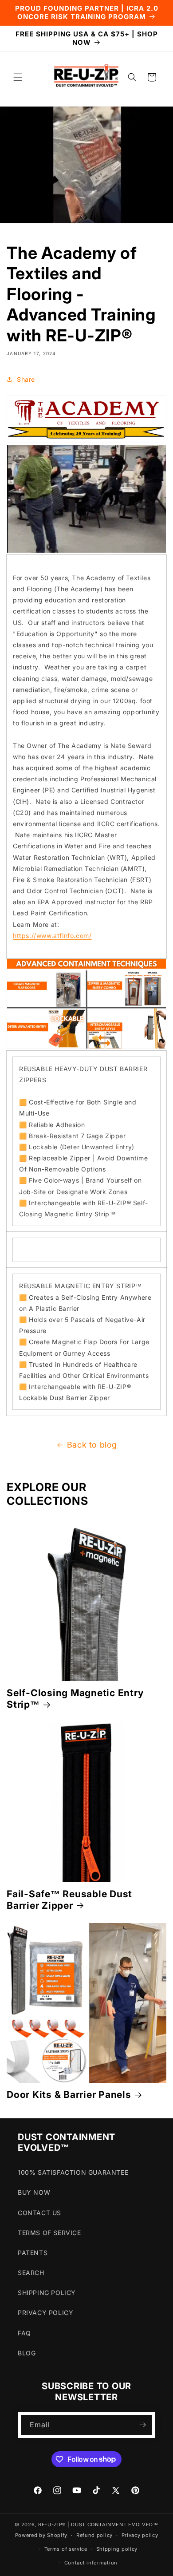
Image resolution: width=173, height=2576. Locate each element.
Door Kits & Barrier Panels (69, 2094)
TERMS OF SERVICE (49, 2233)
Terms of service (66, 2549)
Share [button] (26, 379)
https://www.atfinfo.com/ (52, 936)
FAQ (24, 2333)
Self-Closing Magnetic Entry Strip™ (75, 1698)
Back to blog (92, 1445)
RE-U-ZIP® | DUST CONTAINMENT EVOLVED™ (98, 2525)
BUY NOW (34, 2192)
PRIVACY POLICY (45, 2313)
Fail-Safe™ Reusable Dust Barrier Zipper (69, 1899)
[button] (18, 77)
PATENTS (33, 2253)
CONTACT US (39, 2213)
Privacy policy (140, 2535)
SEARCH (31, 2273)
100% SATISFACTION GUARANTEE (73, 2172)
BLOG (27, 2353)
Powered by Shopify (41, 2535)
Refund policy (94, 2535)
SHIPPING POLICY (47, 2293)
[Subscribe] (142, 2425)
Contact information (91, 2563)
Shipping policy (117, 2549)
